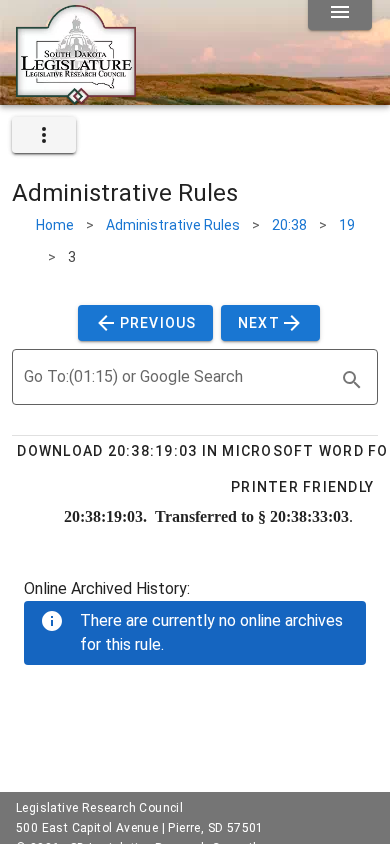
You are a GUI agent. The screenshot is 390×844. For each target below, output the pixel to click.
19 (347, 225)
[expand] (44, 135)
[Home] (76, 97)
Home (55, 225)
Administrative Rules (173, 225)
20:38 (289, 225)
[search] (352, 380)
